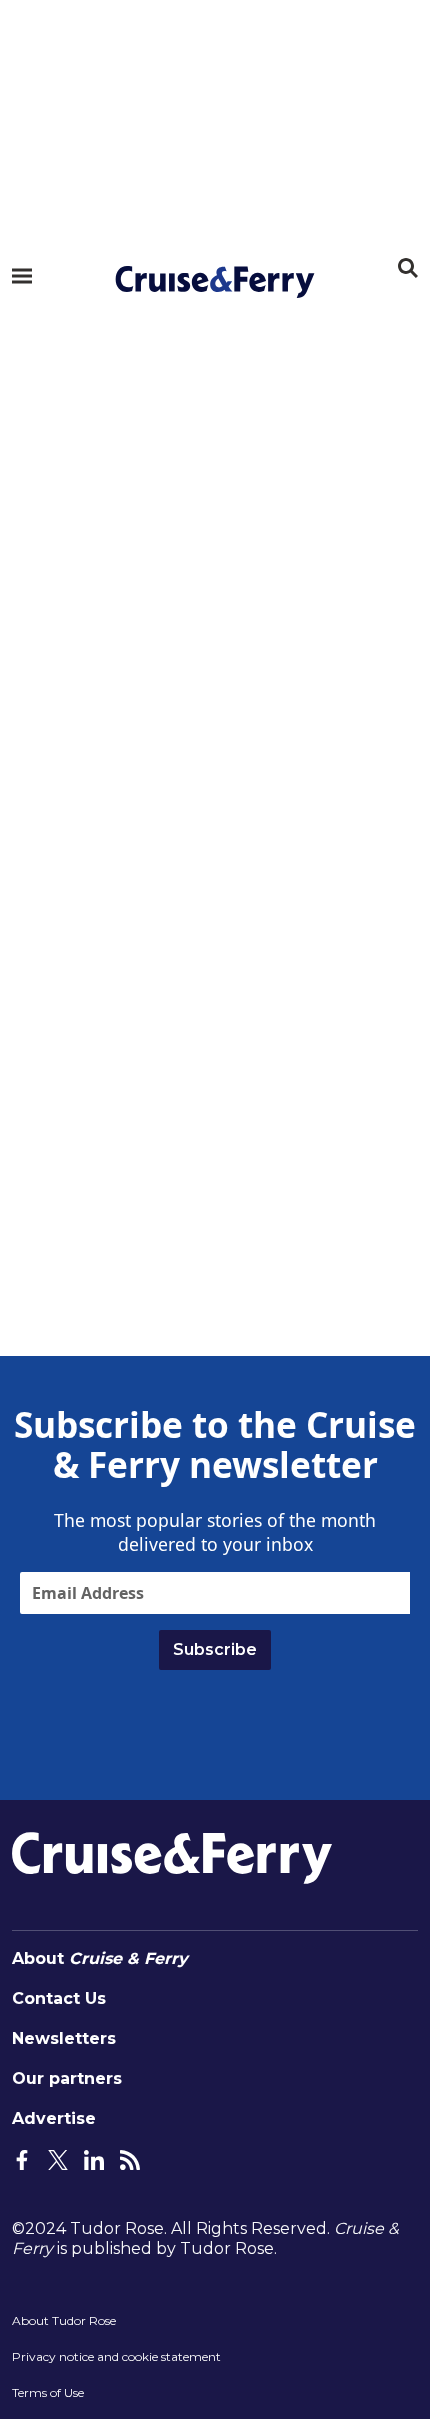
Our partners (67, 2078)
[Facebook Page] (22, 2159)
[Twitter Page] (58, 2159)
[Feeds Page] (130, 2159)
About (100, 1958)
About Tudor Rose (64, 2320)
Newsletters (64, 2038)
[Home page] (215, 282)
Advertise (54, 2118)
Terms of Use (48, 2392)
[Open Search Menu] (408, 268)
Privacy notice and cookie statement (116, 2356)
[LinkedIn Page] (94, 2159)
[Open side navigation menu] (22, 276)
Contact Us (59, 1998)
